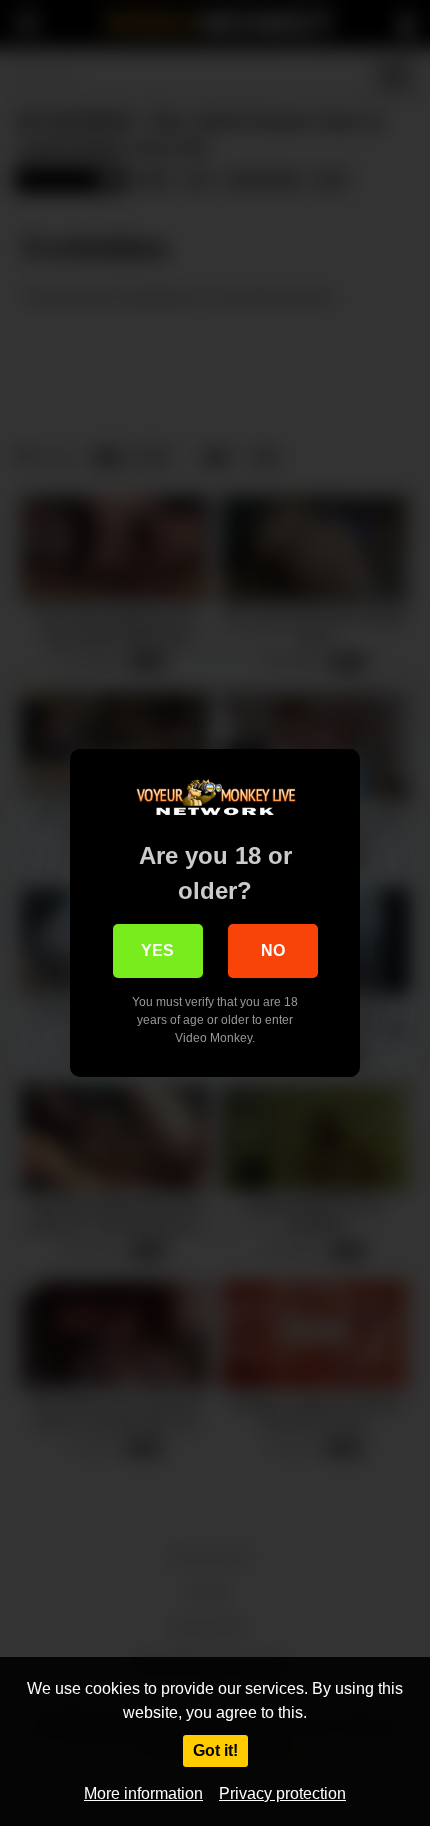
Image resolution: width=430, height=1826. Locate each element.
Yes (157, 950)
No (273, 950)
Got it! (215, 1750)
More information (143, 1793)
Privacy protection (282, 1793)
